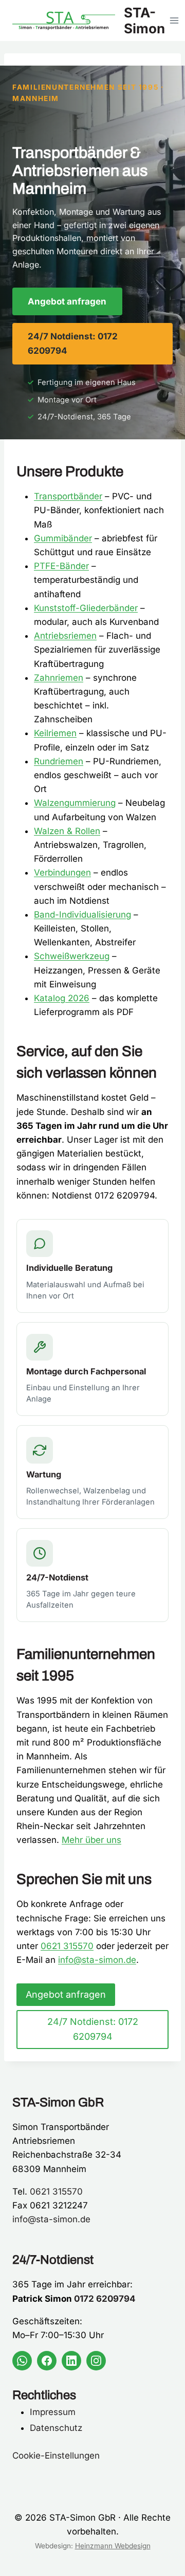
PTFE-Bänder (61, 566)
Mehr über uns (91, 1840)
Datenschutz (56, 2428)
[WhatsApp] (22, 2361)
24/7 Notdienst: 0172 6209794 (73, 343)
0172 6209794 (105, 2299)
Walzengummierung (75, 803)
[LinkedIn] (71, 2361)
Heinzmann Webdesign (113, 2546)
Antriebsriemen (65, 636)
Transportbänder (68, 496)
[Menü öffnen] (174, 20)
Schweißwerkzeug (72, 956)
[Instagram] (96, 2361)
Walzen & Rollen (67, 831)
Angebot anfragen (67, 301)
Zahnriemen (59, 678)
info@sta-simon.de (97, 1960)
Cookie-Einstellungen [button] (56, 2456)
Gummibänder (63, 538)
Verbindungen (62, 873)
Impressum (53, 2412)
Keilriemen (55, 733)
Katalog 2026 (62, 998)
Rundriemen (59, 761)
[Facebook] (47, 2361)
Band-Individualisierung (82, 915)
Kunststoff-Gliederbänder (86, 608)
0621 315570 (67, 1946)
